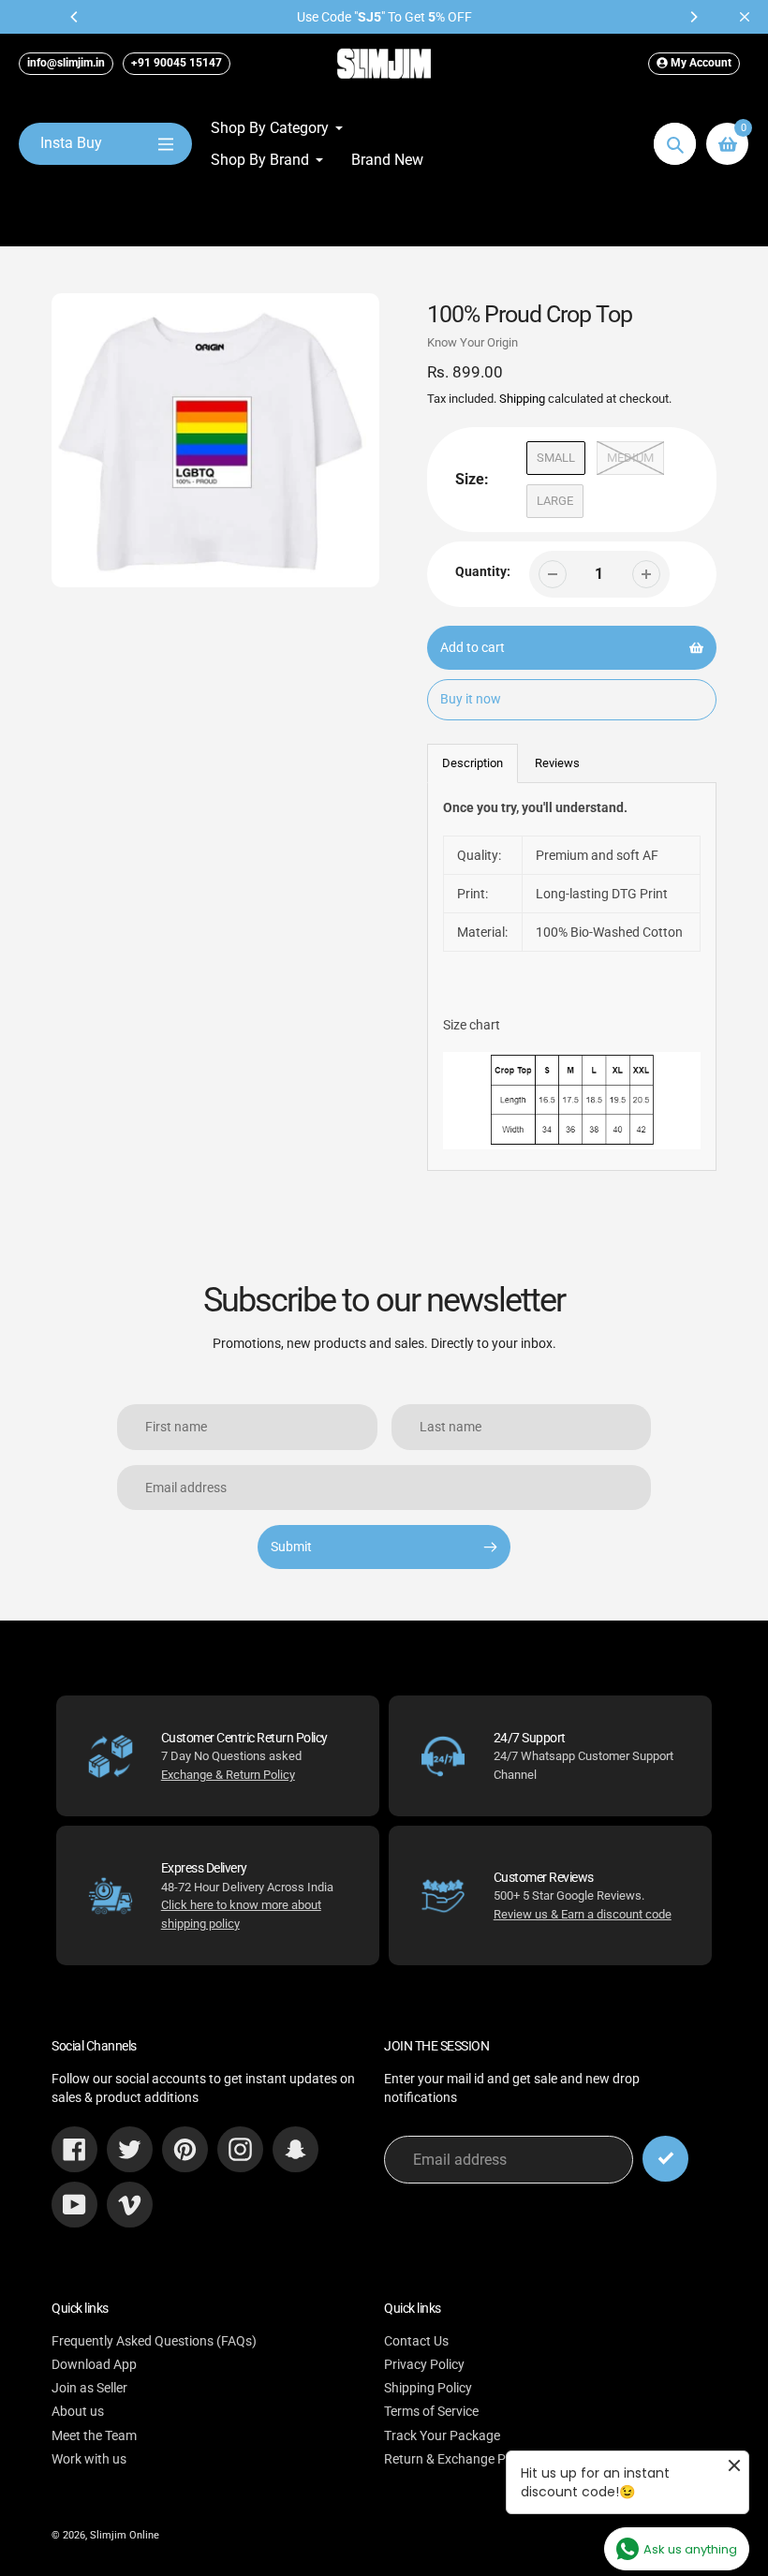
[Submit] (665, 2159)
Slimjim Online (125, 2535)
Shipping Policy (428, 2388)
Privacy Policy (424, 2364)
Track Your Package (442, 2435)
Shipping (522, 399)
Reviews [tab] (557, 763)
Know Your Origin (473, 342)
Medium (630, 458)
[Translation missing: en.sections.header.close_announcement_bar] (745, 17)
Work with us (89, 2459)
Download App (94, 2364)
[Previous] (75, 17)
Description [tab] (473, 763)
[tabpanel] (572, 977)
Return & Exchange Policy (458, 2459)
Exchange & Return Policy (228, 1775)
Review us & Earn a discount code (583, 1914)
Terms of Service (431, 2411)
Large (555, 501)
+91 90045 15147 (177, 63)
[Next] (693, 17)
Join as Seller (89, 2388)
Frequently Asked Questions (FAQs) (154, 2341)
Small (556, 458)
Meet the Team (94, 2435)
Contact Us (416, 2341)
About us (78, 2411)
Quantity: (483, 571)
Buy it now (471, 699)
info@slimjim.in (66, 63)
